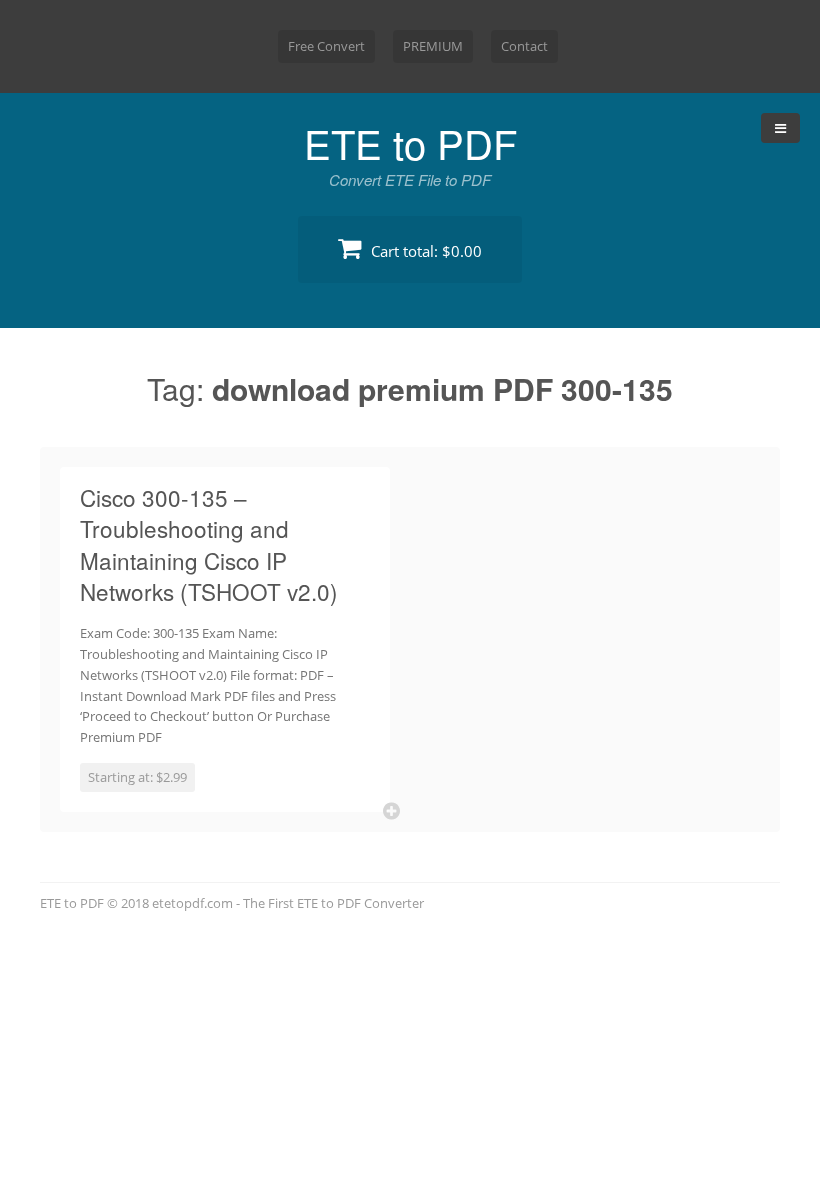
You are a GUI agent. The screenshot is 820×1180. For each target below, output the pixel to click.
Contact (524, 46)
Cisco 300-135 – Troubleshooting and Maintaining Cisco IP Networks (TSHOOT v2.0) (209, 544)
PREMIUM (433, 46)
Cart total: (424, 251)
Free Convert (326, 46)
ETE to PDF (410, 142)
